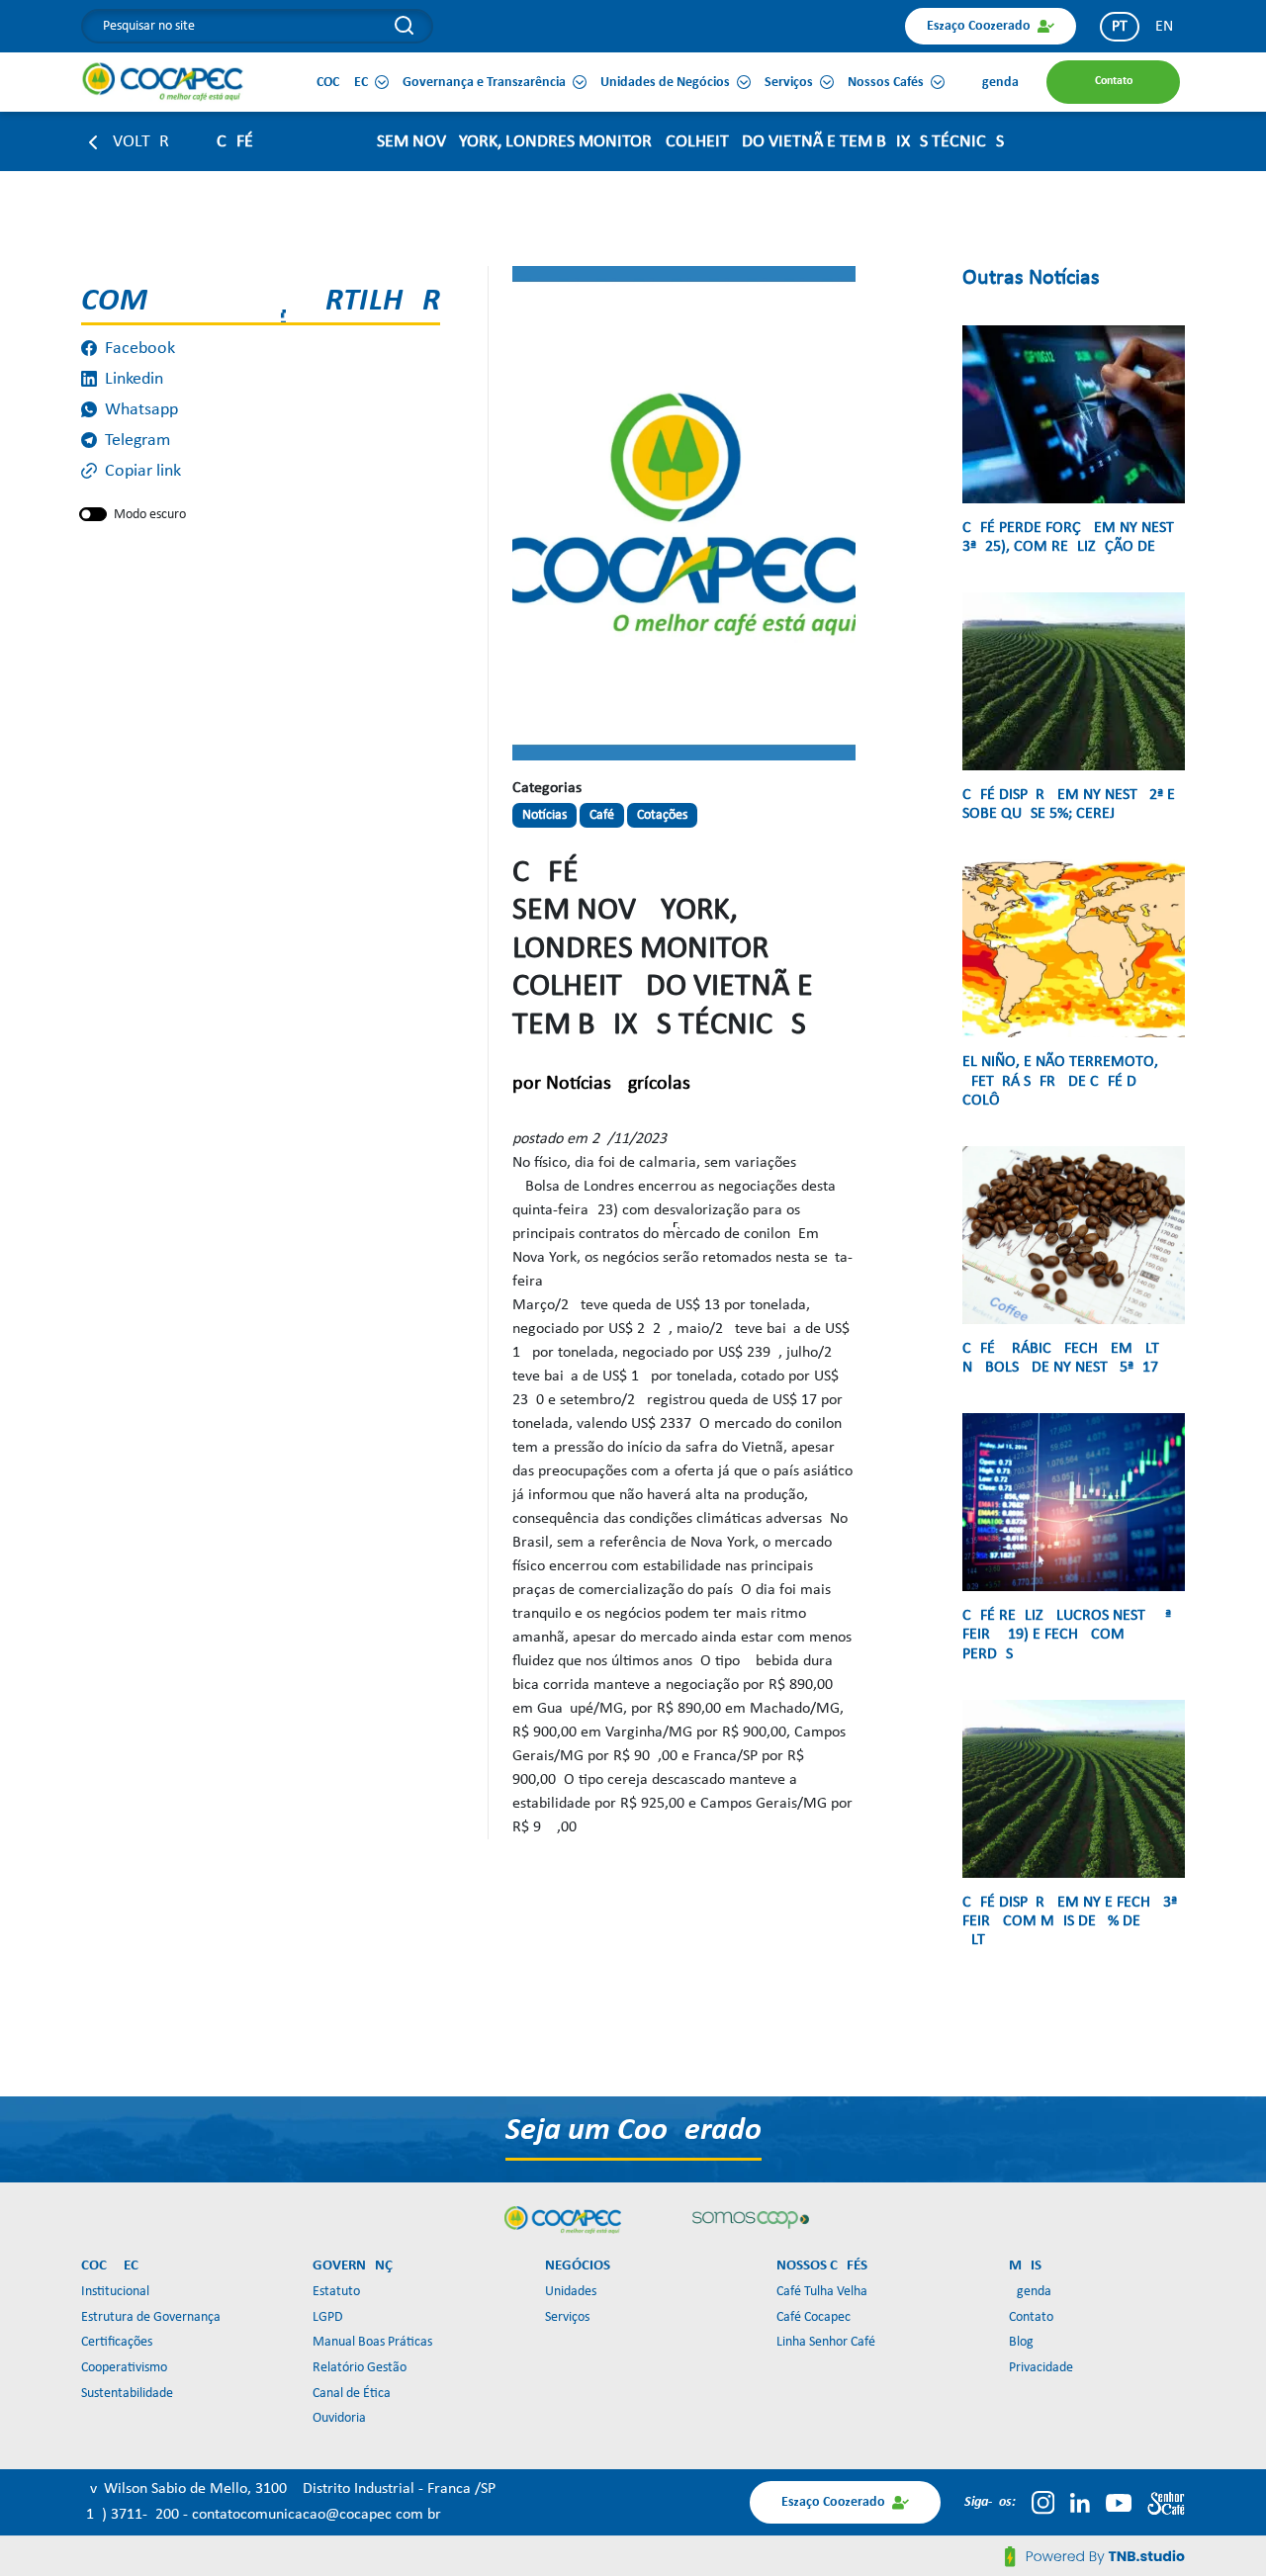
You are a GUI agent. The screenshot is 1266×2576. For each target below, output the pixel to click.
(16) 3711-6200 (132, 2515)
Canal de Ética (352, 2394)
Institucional (115, 2292)
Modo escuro (150, 515)
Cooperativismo (124, 2368)
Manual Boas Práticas (372, 2342)
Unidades (571, 2292)
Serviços (567, 2317)
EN (1164, 27)
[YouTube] (1119, 2503)
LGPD (328, 2317)
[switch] (93, 514)
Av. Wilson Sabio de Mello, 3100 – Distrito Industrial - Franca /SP (288, 2489)
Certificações (117, 2342)
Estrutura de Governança (151, 2317)
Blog (1021, 2342)
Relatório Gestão (360, 2368)
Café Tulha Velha (822, 2292)
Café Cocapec (814, 2317)
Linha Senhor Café (826, 2342)
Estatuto (336, 2292)
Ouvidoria (339, 2418)
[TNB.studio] (1095, 2556)
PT (1120, 27)
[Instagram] (1043, 2503)
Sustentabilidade (127, 2394)
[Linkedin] (1080, 2503)
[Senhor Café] (1166, 2503)
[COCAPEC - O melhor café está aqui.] (163, 81)
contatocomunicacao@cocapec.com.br (316, 2515)
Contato (1031, 2317)
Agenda (1030, 2292)
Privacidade (1041, 2368)
